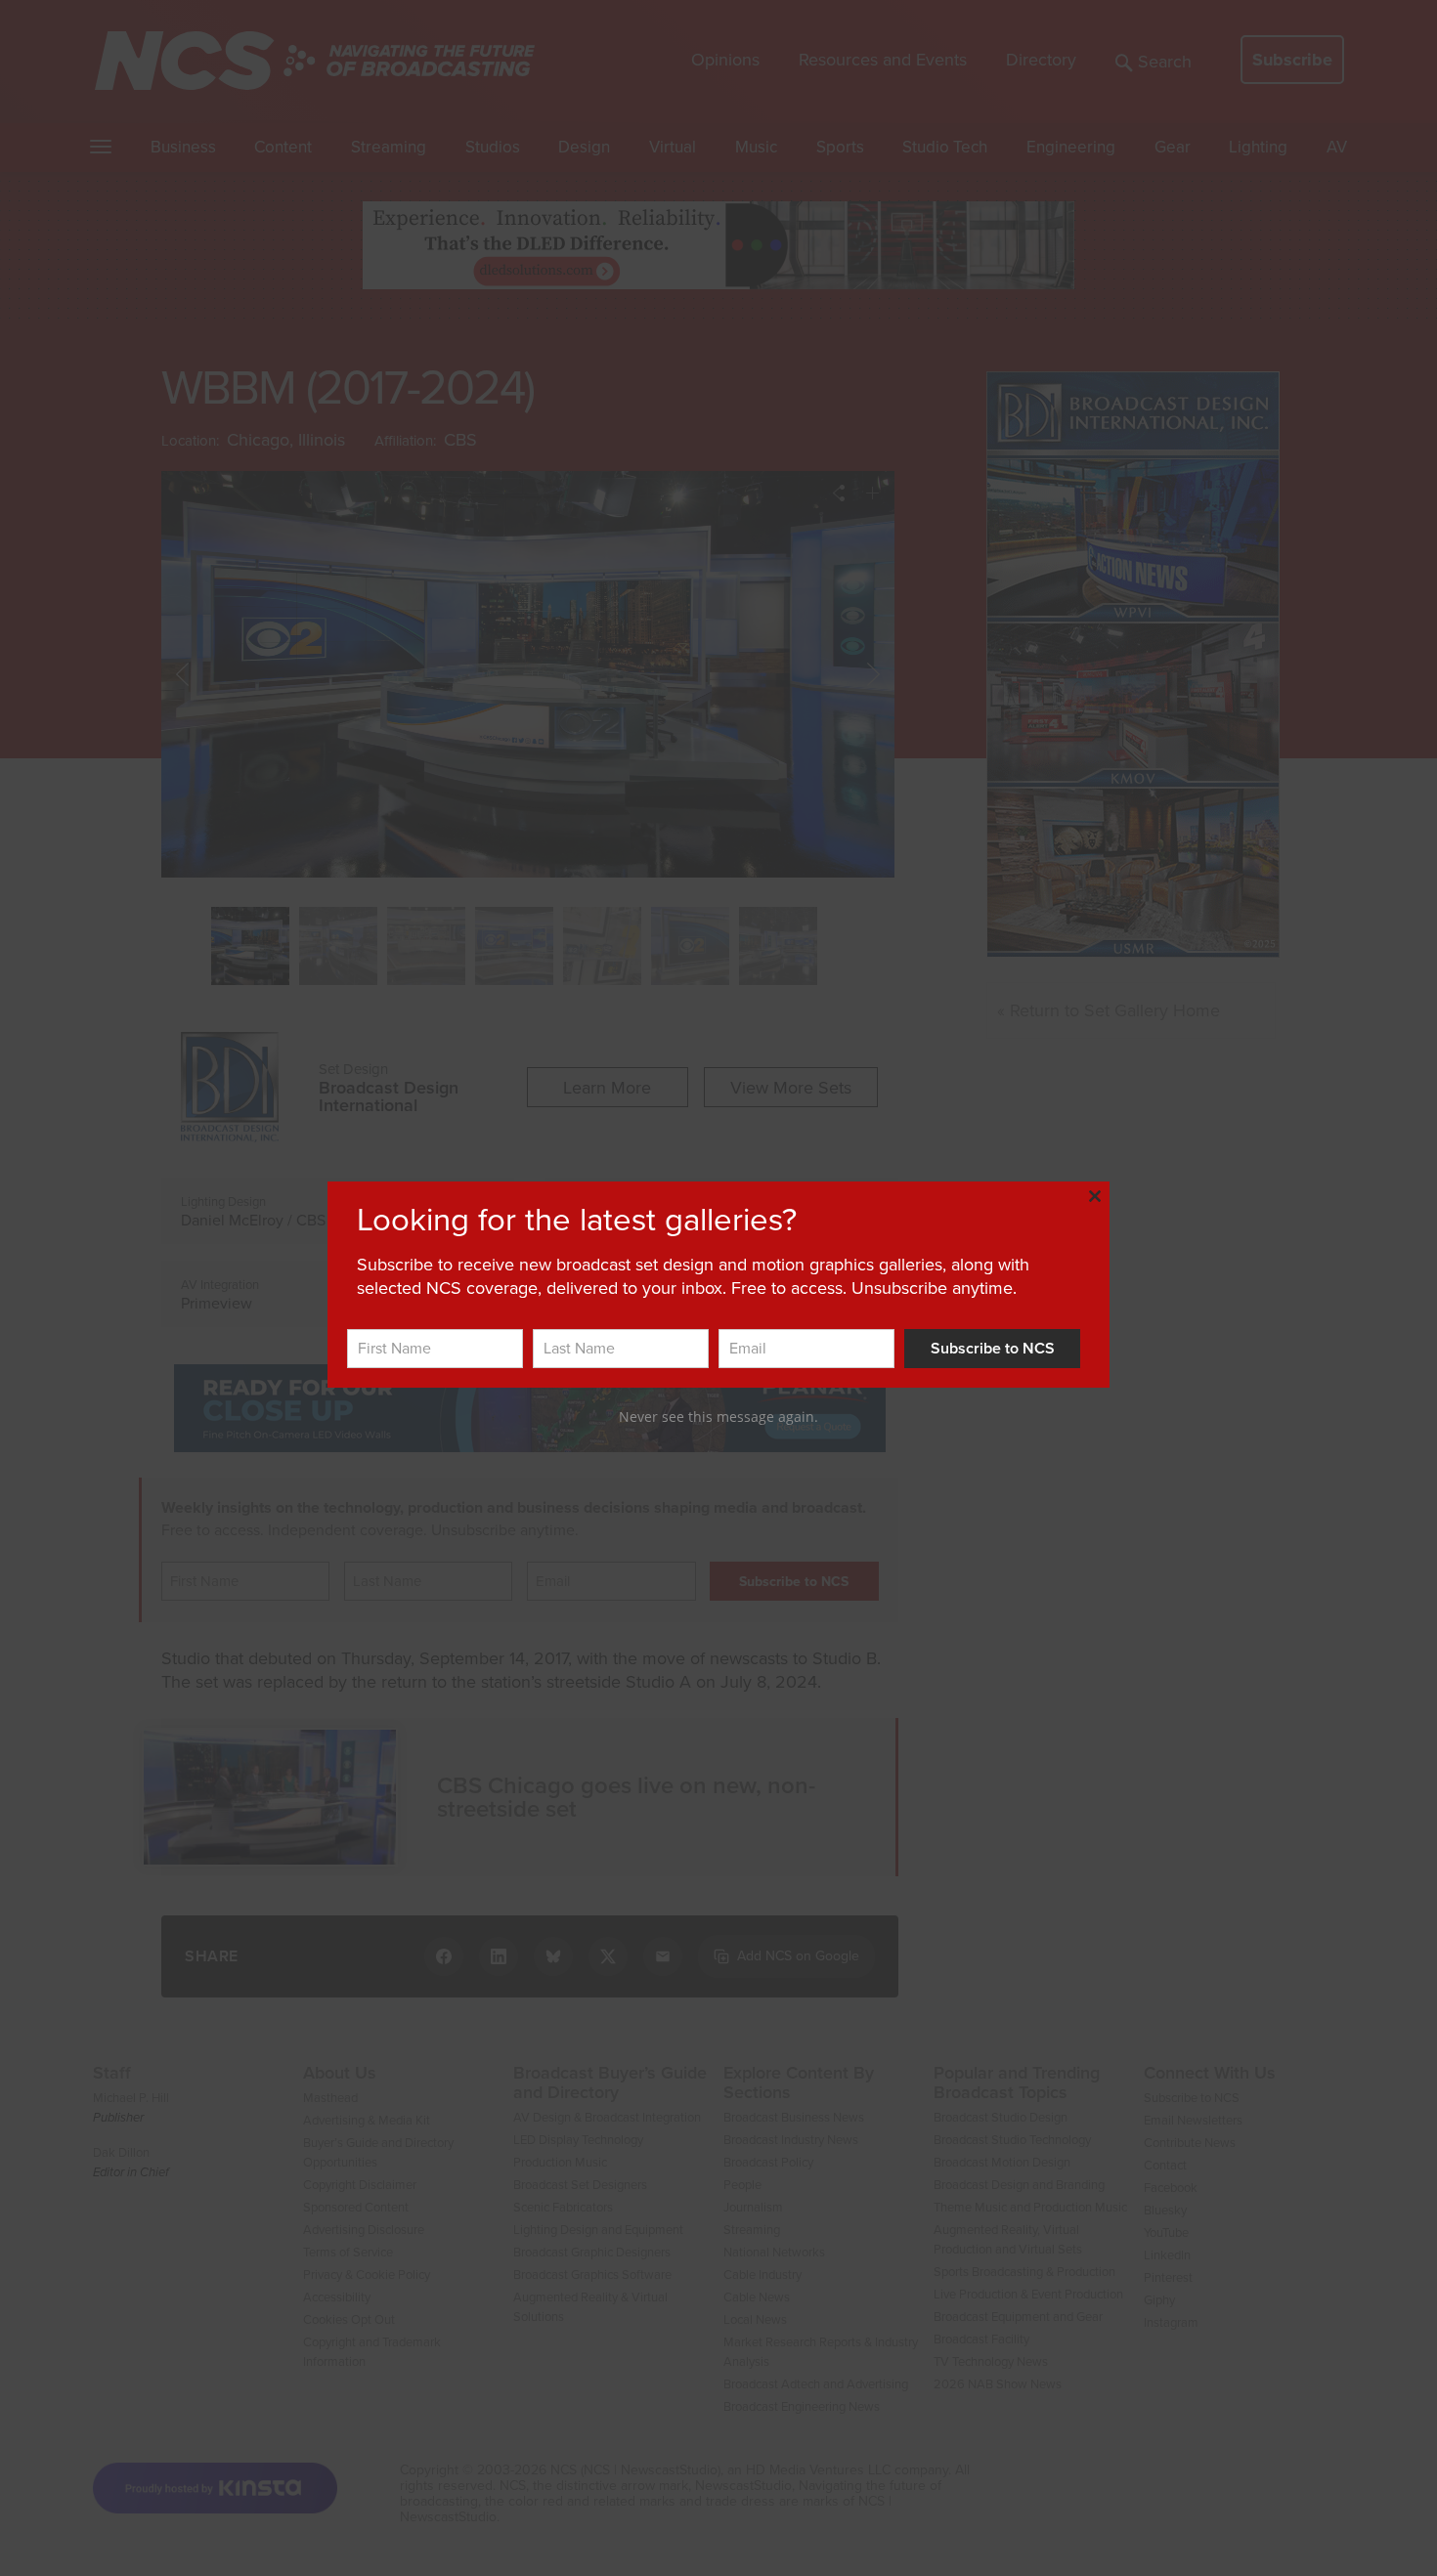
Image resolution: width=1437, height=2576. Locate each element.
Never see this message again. (718, 1417)
